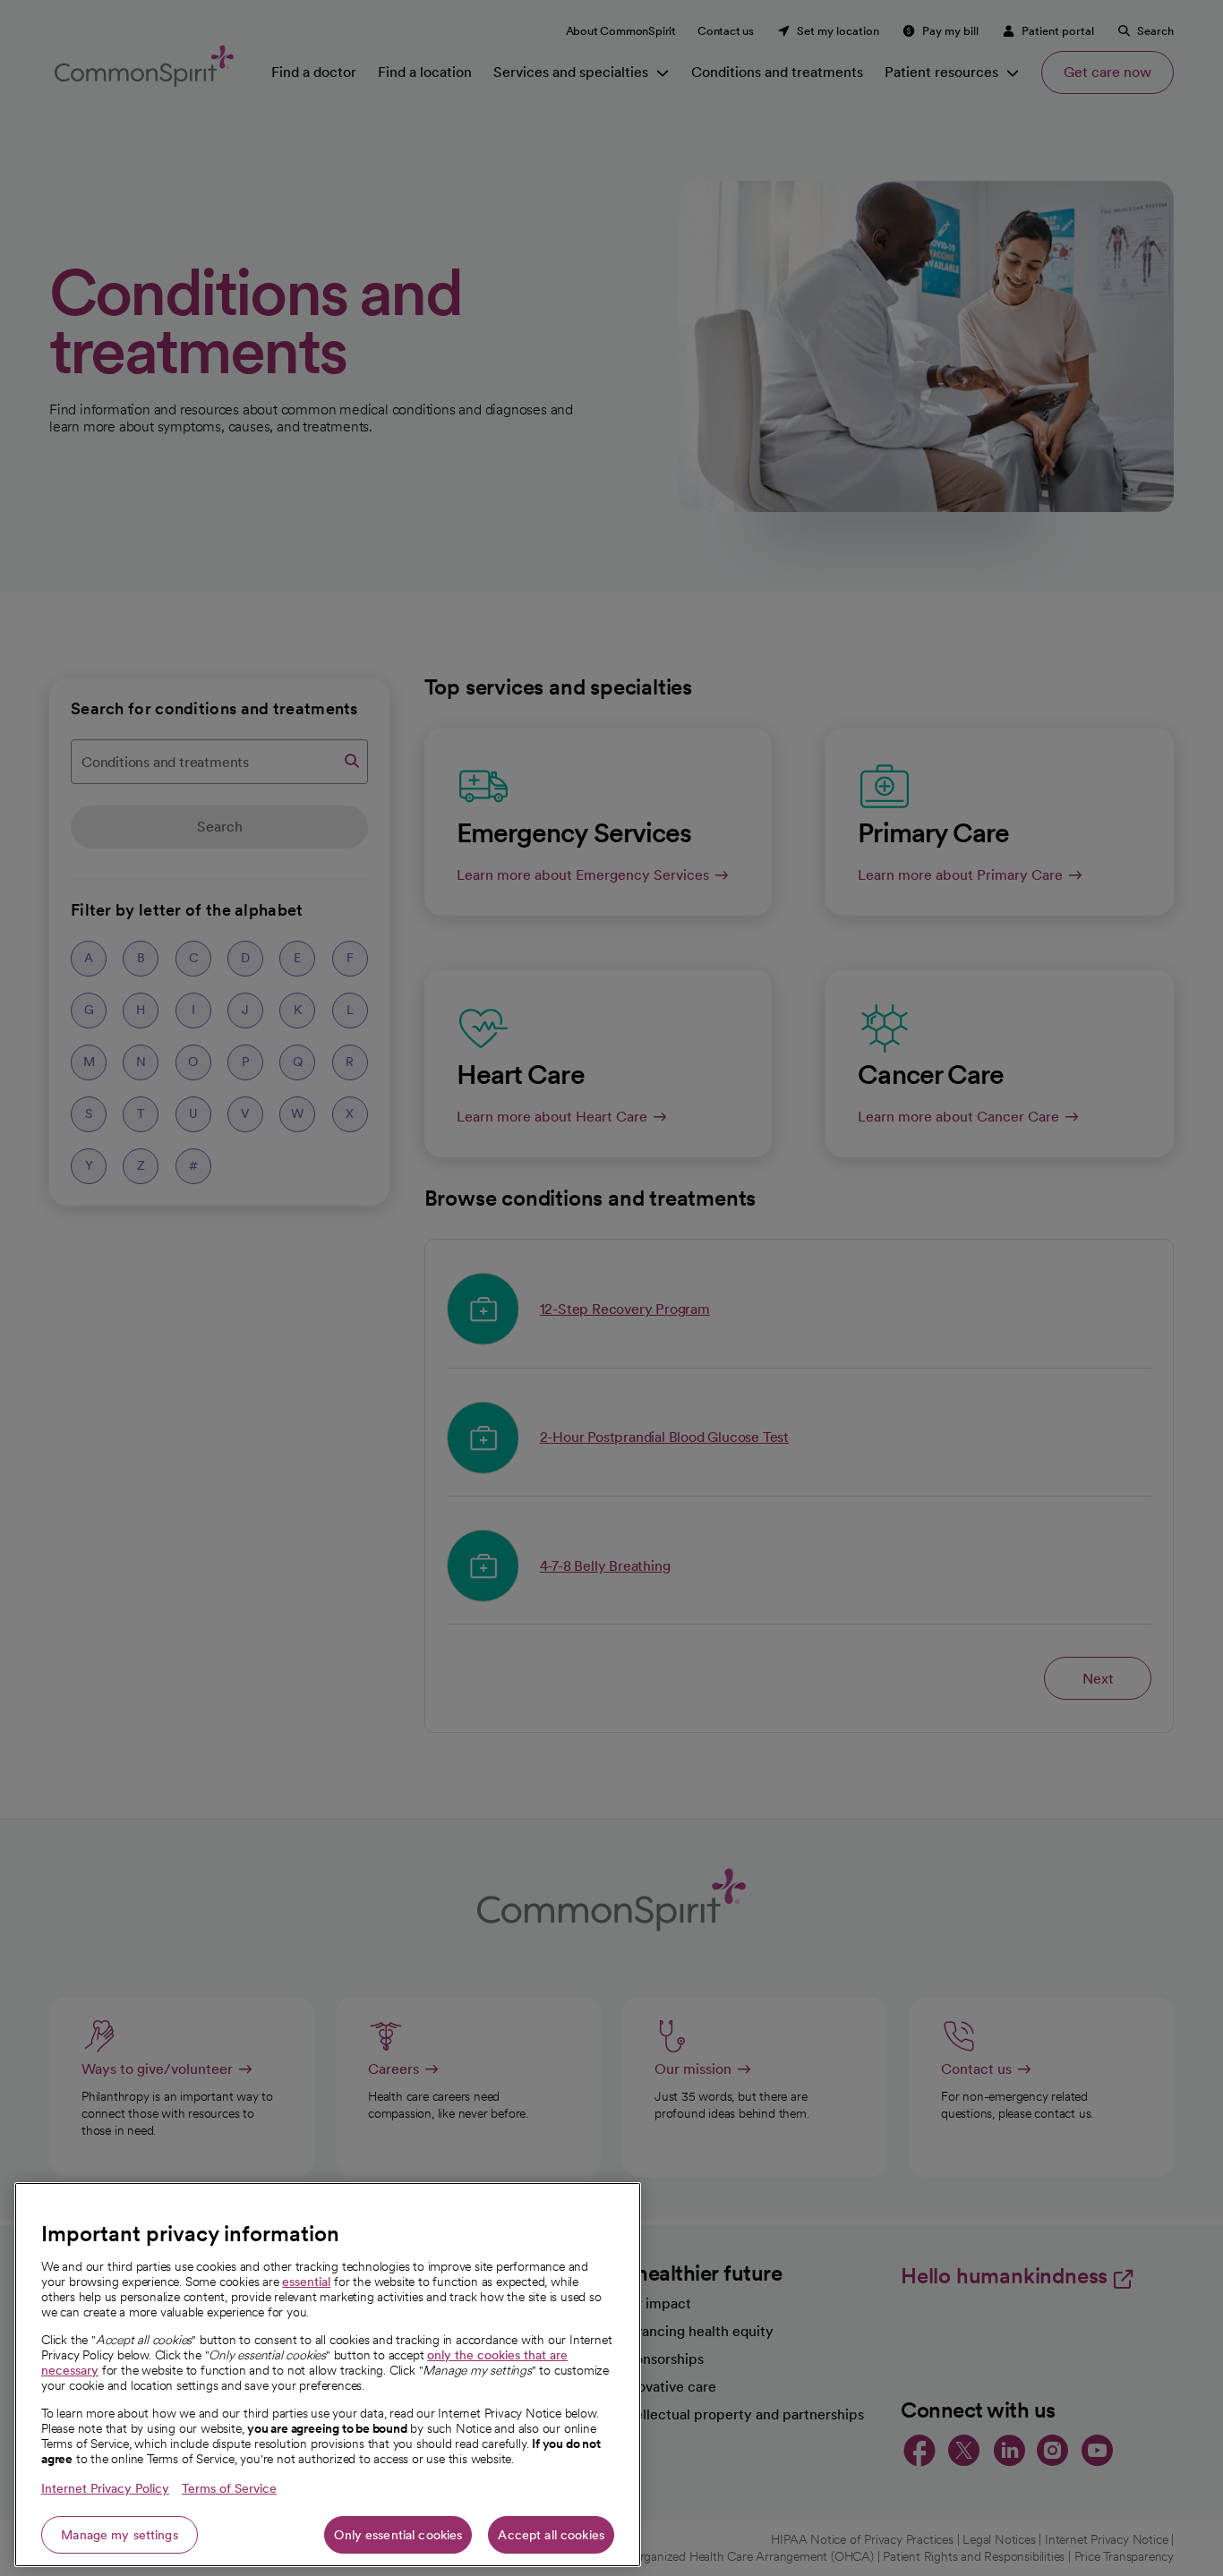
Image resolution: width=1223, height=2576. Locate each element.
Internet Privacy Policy (105, 2488)
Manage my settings (120, 2535)
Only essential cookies (398, 2535)
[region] (328, 2375)
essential (306, 2282)
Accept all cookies (551, 2535)
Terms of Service (229, 2488)
